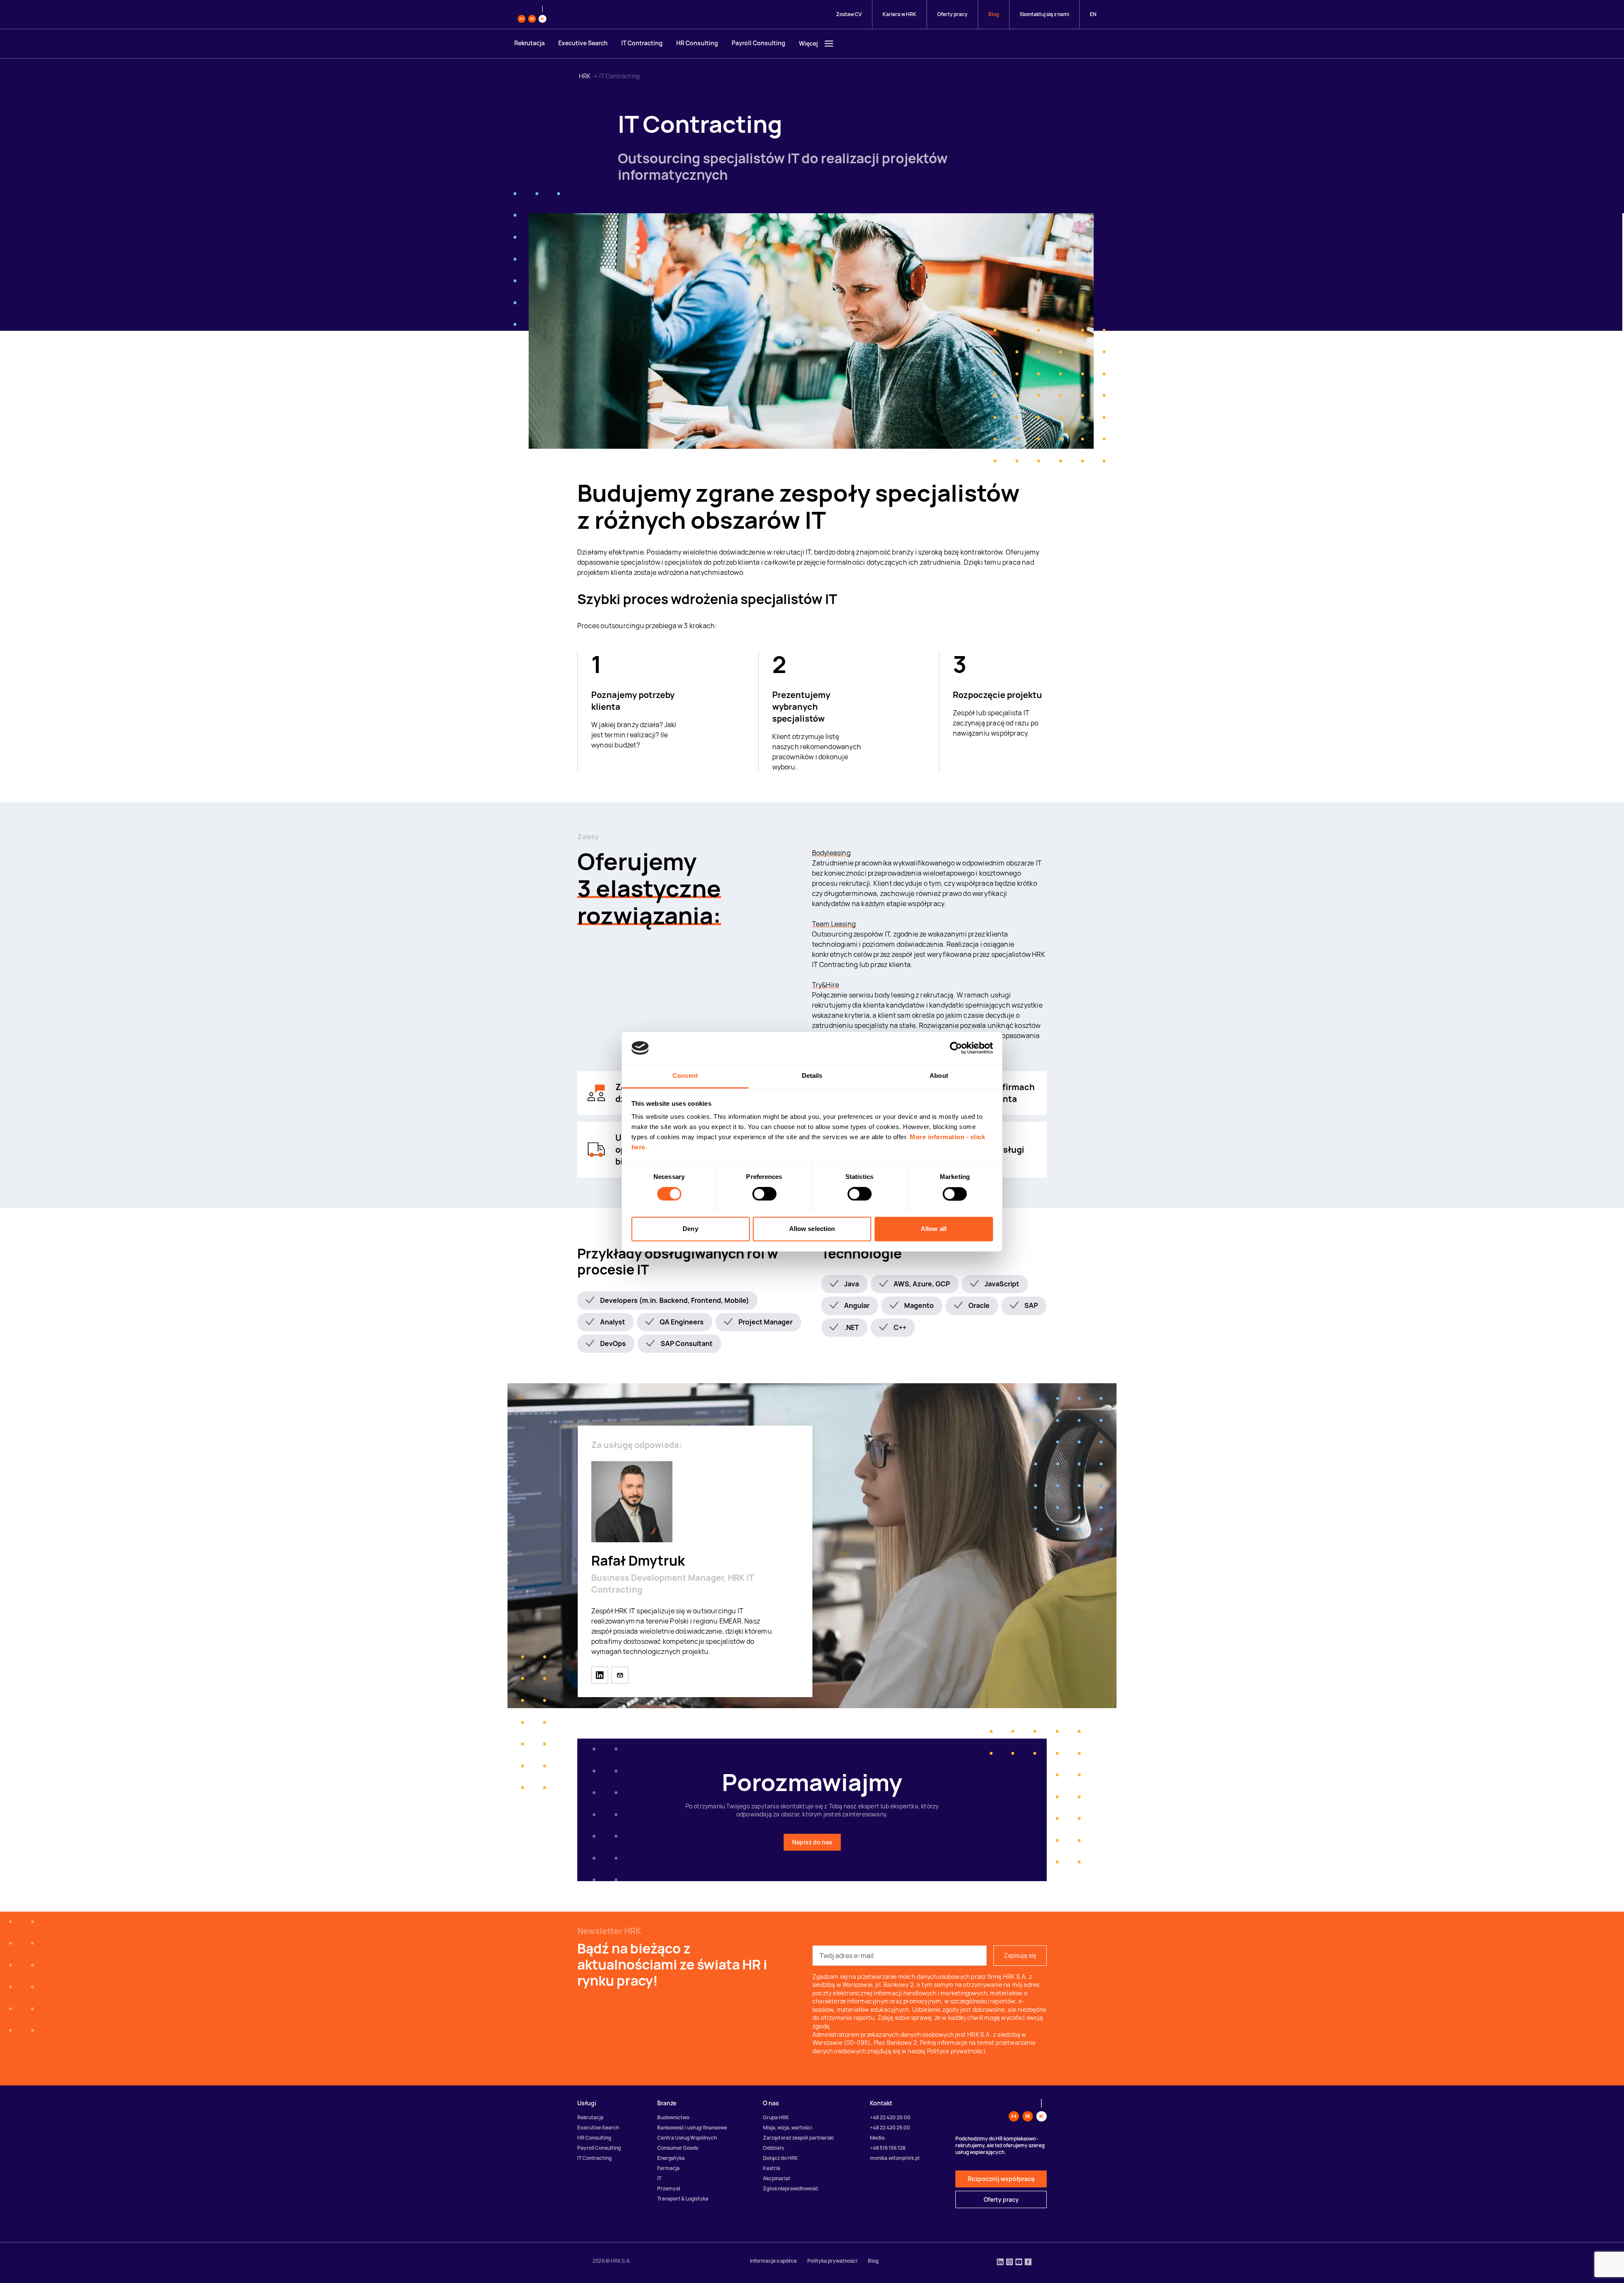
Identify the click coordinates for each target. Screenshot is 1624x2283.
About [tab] (939, 1076)
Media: (878, 2138)
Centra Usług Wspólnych (687, 2138)
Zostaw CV (849, 14)
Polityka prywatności (832, 2261)
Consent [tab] (685, 1076)
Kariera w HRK (900, 14)
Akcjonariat (777, 2178)
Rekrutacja (529, 43)
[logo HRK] (532, 14)
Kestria (772, 2168)
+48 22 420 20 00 (890, 2117)
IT (659, 2178)
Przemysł (669, 2188)
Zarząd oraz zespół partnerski (798, 2138)
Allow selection (812, 1229)
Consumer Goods (678, 2148)
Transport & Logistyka (683, 2199)
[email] (620, 1675)
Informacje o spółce (773, 2261)
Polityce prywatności (956, 2051)
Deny (690, 1229)
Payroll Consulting (759, 43)
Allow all (934, 1229)
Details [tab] (812, 1076)
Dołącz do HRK (780, 2158)
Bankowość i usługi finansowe (692, 2128)
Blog (994, 14)
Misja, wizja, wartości (787, 2128)
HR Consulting (697, 43)
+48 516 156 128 (888, 2148)
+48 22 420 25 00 (890, 2128)
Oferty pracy (952, 14)
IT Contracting (642, 43)
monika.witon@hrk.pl (895, 2158)
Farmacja (668, 2168)
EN (1093, 14)
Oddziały (774, 2148)
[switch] (764, 1194)
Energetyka (671, 2158)
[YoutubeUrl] (1019, 2263)
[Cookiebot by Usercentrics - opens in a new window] (956, 1048)
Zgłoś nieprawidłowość (791, 2188)
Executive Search (583, 43)
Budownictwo (673, 2117)
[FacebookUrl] (1028, 2263)
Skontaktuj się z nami (1044, 14)
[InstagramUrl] (1010, 2263)
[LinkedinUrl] (1000, 2263)
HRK (585, 76)
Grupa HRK (776, 2117)
